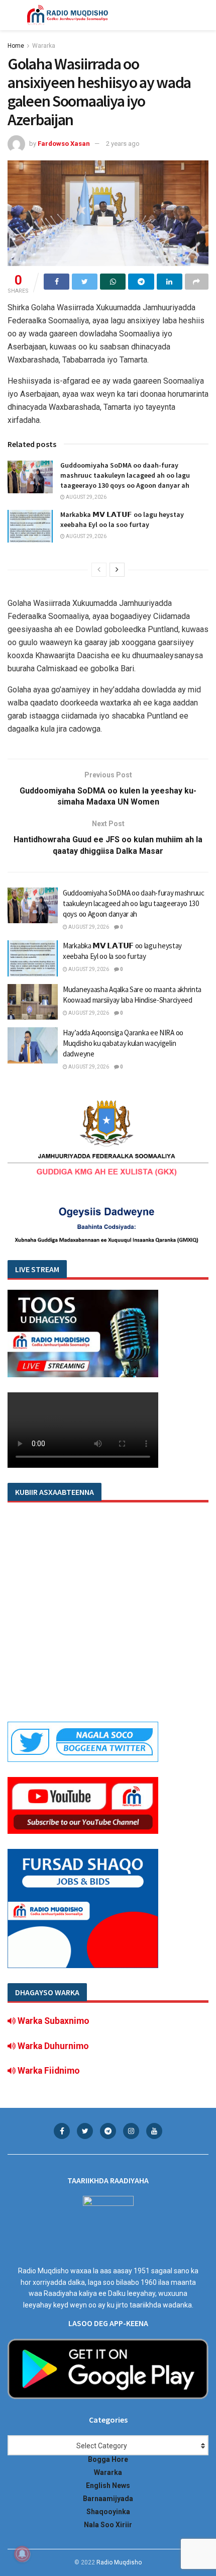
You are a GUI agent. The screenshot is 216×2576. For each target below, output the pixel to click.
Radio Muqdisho (119, 2562)
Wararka (44, 46)
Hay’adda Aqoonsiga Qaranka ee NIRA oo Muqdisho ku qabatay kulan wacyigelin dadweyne (123, 1043)
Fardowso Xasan (64, 144)
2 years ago (123, 144)
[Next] (117, 570)
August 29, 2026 (86, 497)
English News (108, 2485)
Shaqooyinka (108, 2512)
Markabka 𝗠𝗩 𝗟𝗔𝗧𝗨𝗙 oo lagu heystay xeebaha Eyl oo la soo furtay (122, 519)
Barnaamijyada (108, 2499)
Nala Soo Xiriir (108, 2525)
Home (16, 46)
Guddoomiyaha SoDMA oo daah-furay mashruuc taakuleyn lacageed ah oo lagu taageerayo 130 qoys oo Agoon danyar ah (125, 475)
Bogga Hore (108, 2459)
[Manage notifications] (22, 2554)
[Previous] (99, 570)
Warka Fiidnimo (48, 2071)
